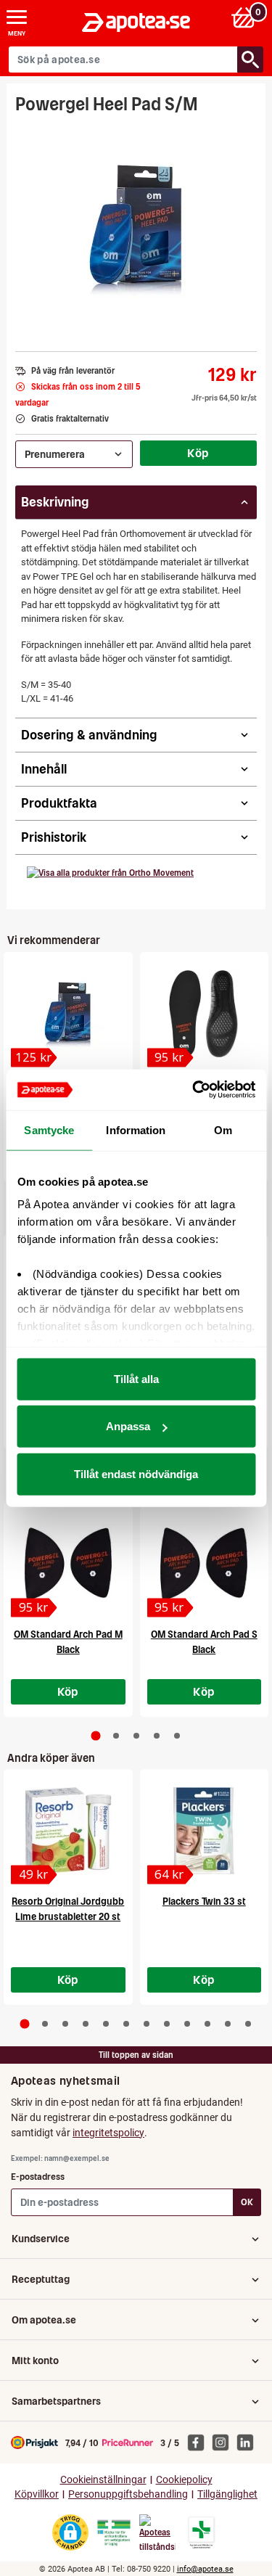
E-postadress (38, 2177)
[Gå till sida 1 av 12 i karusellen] (24, 2024)
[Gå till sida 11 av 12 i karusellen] (228, 2024)
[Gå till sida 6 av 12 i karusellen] (126, 2024)
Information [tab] (136, 1129)
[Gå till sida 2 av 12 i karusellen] (45, 2024)
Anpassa (128, 1426)
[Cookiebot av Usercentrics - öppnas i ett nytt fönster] (194, 1090)
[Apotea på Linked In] (249, 2442)
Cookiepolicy (184, 2480)
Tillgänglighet (227, 2494)
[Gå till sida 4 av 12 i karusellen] (86, 2024)
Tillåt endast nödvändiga (136, 1473)
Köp (198, 453)
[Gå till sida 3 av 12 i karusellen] (65, 2024)
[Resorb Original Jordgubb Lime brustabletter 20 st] (68, 1831)
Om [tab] (223, 1129)
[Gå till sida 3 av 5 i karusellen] (136, 1736)
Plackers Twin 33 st (204, 1902)
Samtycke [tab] (49, 1129)
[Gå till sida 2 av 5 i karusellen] (116, 1736)
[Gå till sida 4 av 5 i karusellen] (157, 1736)
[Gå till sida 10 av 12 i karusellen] (207, 2024)
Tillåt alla (136, 1378)
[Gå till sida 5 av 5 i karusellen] (177, 1736)
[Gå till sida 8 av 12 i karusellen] (167, 2024)
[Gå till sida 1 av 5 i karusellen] (95, 1735)
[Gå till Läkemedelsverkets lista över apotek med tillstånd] (201, 2532)
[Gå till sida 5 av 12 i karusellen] (106, 2024)
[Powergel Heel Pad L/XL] (68, 1014)
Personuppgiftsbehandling (128, 2494)
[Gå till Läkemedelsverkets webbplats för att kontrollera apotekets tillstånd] (114, 2533)
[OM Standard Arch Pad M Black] (68, 1564)
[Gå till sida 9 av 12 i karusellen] (187, 2024)
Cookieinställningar (103, 2480)
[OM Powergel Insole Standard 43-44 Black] (205, 1014)
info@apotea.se (205, 2569)
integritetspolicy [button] (108, 2133)
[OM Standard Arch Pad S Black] (205, 1564)
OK (247, 2202)
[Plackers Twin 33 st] (205, 1831)
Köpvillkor (37, 2494)
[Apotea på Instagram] (224, 2442)
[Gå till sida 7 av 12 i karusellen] (147, 2024)
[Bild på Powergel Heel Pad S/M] (136, 228)
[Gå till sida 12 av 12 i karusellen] (248, 2024)
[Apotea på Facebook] (199, 2442)
